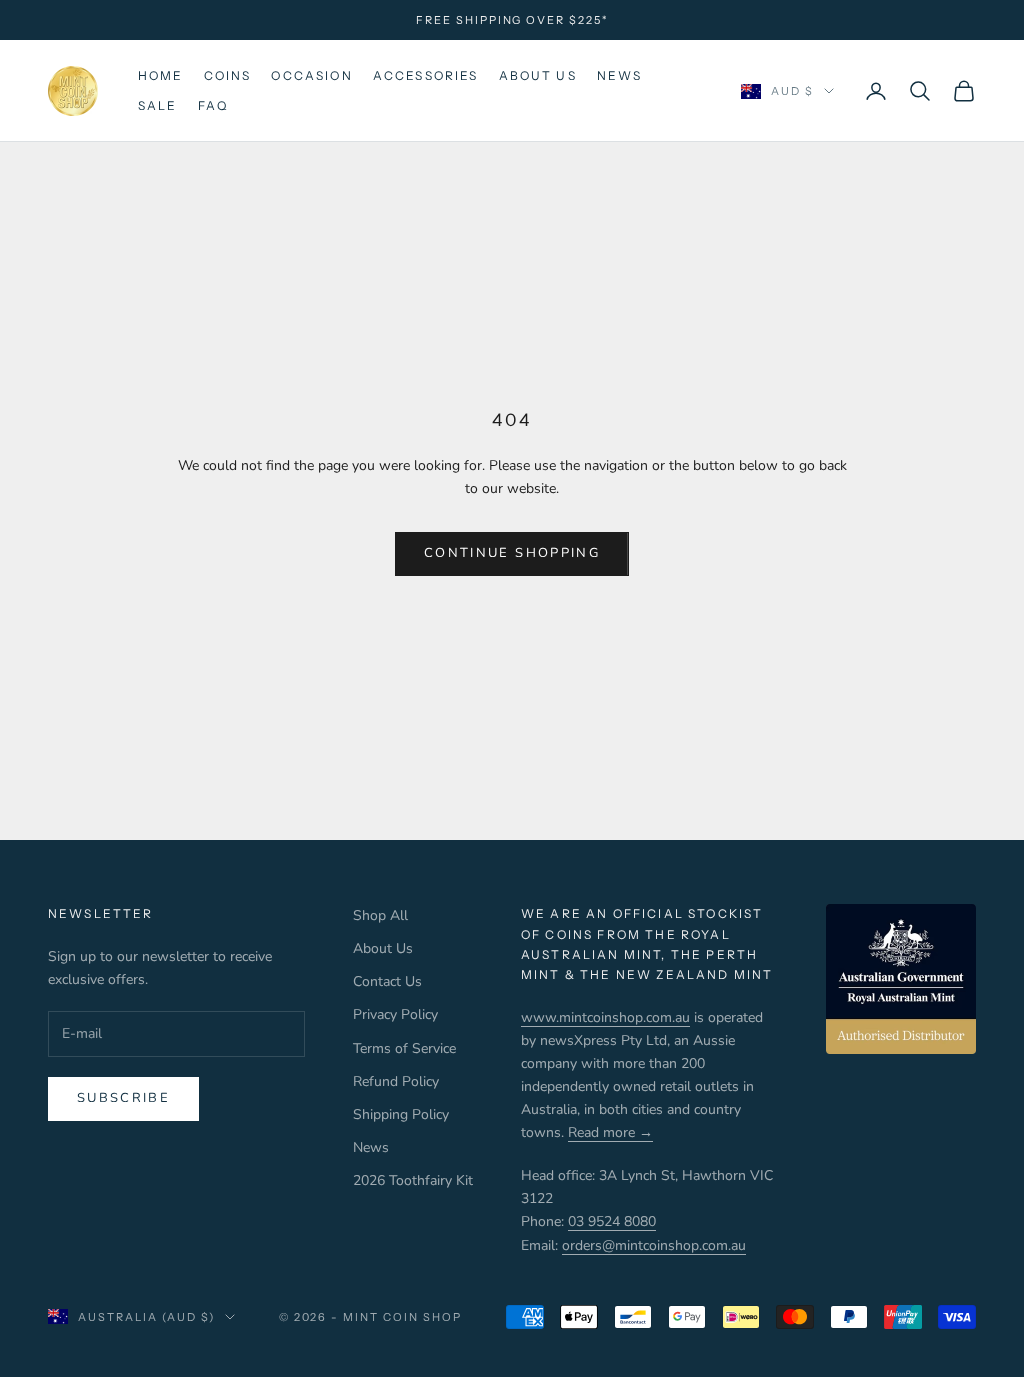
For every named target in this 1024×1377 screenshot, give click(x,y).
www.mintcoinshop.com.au (605, 1017)
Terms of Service (404, 1048)
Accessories (426, 75)
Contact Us (387, 981)
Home (161, 75)
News (620, 75)
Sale (158, 105)
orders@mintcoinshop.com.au (654, 1245)
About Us (538, 75)
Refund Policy (396, 1081)
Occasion (311, 75)
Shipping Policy (401, 1114)
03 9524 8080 (612, 1221)
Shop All (380, 915)
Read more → (610, 1132)
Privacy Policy (395, 1014)
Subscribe (123, 1098)
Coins (228, 75)
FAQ (213, 105)
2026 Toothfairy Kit (413, 1180)
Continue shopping (512, 553)
